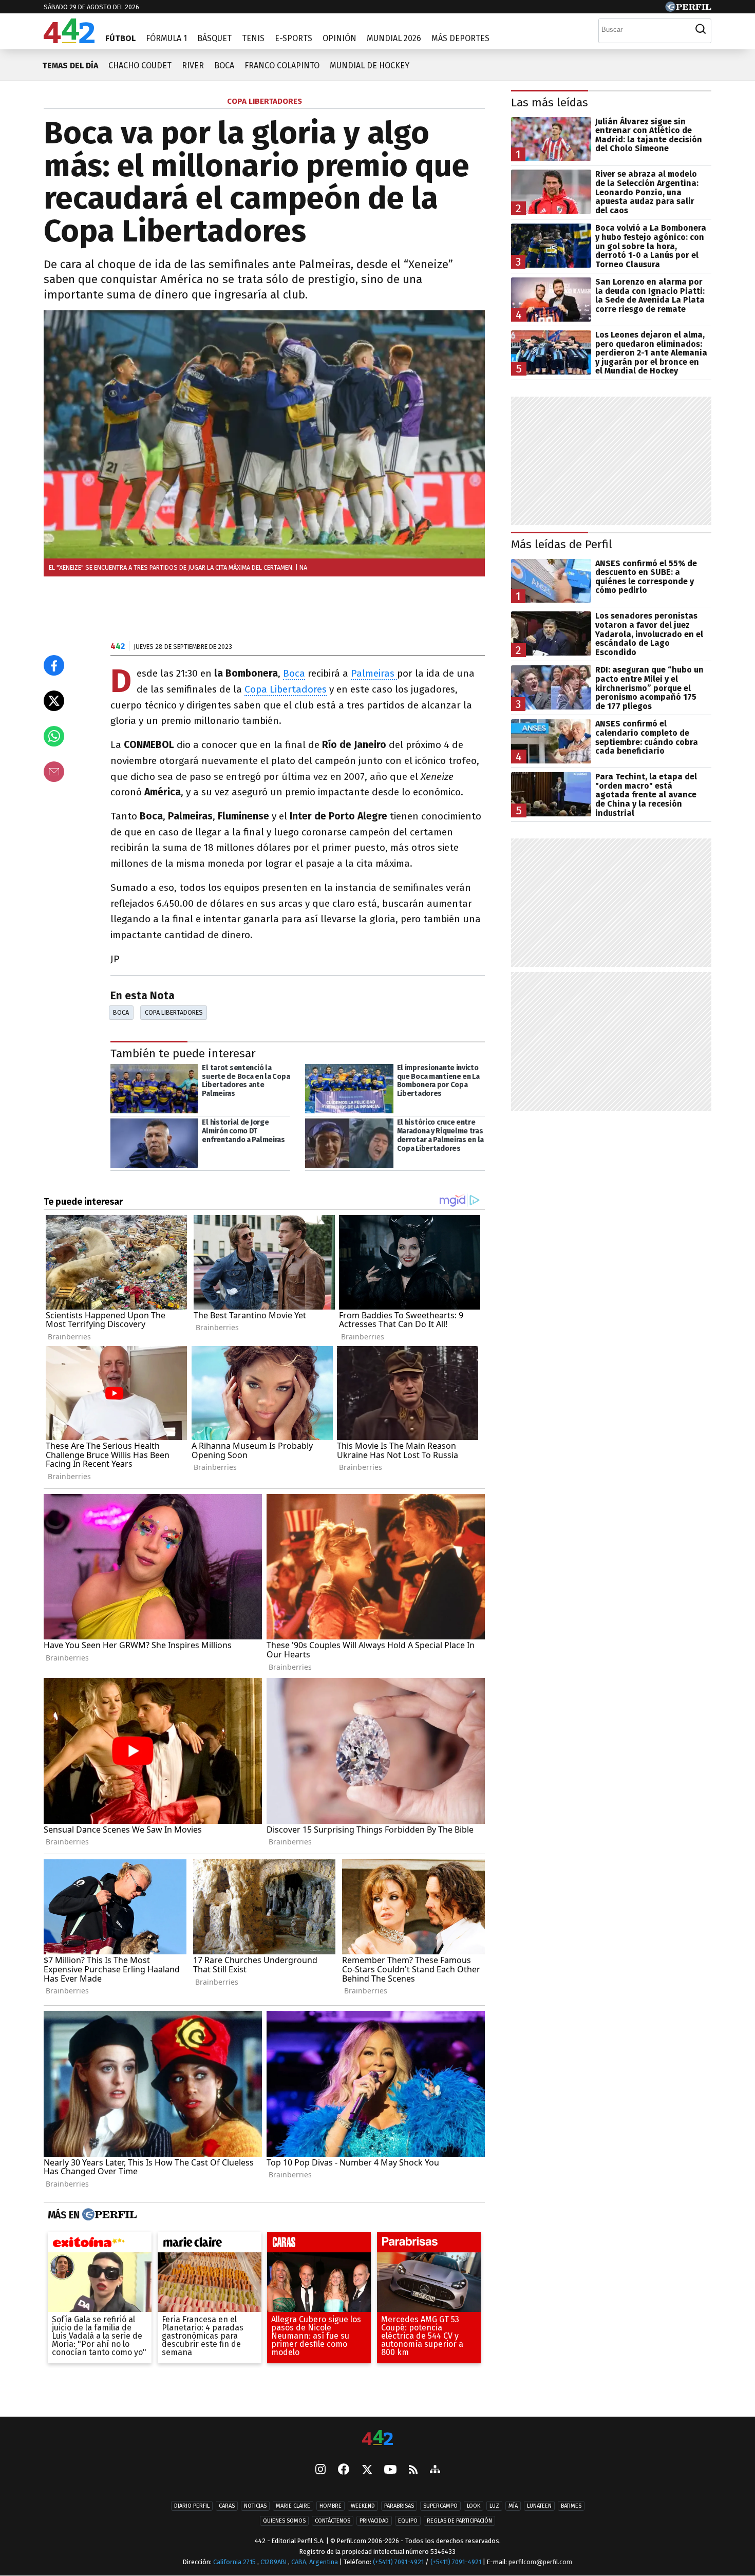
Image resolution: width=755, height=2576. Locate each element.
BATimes (571, 2506)
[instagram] (320, 2470)
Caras (227, 2506)
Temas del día (70, 66)
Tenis (253, 38)
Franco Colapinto (282, 66)
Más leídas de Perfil (562, 544)
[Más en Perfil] (108, 2215)
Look (474, 2506)
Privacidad (374, 2521)
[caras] (319, 2245)
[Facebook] (344, 2470)
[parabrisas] (429, 2245)
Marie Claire (293, 2506)
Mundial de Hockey (370, 66)
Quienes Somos (284, 2521)
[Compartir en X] (54, 701)
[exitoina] (100, 2245)
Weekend (363, 2506)
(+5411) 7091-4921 (398, 2562)
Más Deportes (460, 38)
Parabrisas (399, 2506)
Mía (513, 2506)
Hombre (331, 2506)
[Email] (54, 772)
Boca (224, 66)
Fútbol (120, 38)
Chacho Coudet (140, 66)
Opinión (339, 38)
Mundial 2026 (394, 38)
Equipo (408, 2521)
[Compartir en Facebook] (54, 665)
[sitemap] (435, 2470)
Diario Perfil (192, 2506)
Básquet (214, 38)
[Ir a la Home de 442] (69, 40)
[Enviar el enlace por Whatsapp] (54, 736)
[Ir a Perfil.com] (688, 9)
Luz (494, 2506)
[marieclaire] (210, 2245)
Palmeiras (374, 673)
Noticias (255, 2506)
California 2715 (235, 2562)
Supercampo (440, 2506)
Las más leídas (550, 102)
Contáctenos (333, 2521)
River (193, 66)
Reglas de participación (459, 2521)
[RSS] (413, 2470)
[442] (377, 2439)
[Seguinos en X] (367, 2470)
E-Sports (294, 38)
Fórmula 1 (166, 38)
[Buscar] (701, 29)
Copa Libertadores (286, 689)
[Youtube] (390, 2470)
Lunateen (539, 2506)
